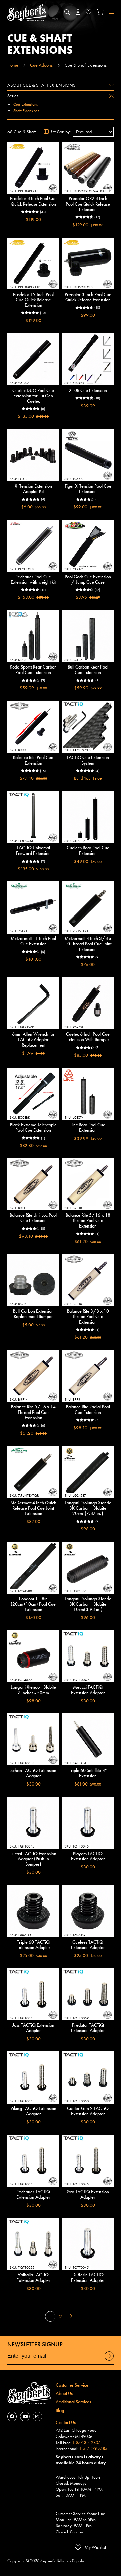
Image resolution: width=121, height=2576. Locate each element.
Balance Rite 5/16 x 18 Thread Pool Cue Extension (88, 1220)
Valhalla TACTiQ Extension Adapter (33, 2277)
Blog (60, 2410)
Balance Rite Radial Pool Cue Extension (88, 1409)
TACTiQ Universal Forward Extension (33, 850)
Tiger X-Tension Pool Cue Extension (88, 489)
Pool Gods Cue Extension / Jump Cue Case (88, 579)
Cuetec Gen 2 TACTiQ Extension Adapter (88, 2111)
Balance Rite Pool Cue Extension (33, 760)
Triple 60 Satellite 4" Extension (88, 1773)
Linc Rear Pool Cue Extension (88, 1127)
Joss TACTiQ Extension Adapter (33, 2028)
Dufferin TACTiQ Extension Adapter (88, 2277)
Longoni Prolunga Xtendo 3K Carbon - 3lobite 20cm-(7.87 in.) (88, 1508)
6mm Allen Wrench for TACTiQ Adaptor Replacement (33, 1039)
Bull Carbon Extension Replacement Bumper (33, 1314)
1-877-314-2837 (86, 2443)
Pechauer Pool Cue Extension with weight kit (33, 579)
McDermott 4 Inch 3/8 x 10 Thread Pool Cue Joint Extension (88, 944)
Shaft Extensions (26, 111)
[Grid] (47, 132)
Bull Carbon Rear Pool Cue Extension (88, 670)
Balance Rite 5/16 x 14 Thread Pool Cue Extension (33, 1412)
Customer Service (72, 2385)
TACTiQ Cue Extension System (88, 760)
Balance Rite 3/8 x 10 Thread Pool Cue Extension (88, 1316)
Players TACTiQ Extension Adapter (88, 1856)
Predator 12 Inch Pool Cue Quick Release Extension (33, 300)
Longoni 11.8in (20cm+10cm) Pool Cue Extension (33, 1604)
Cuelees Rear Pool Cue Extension (88, 850)
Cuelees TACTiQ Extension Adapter (88, 1945)
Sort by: (64, 132)
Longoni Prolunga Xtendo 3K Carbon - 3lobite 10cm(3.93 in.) (88, 1604)
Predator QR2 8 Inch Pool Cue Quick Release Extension (88, 204)
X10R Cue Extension (88, 390)
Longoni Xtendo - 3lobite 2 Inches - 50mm (33, 1690)
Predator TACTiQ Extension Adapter (88, 2028)
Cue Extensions (26, 104)
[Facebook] (12, 2416)
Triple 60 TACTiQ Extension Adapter (33, 1945)
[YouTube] (25, 2416)
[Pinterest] (37, 2416)
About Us (64, 2393)
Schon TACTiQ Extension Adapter (33, 1773)
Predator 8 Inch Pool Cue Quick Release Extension (33, 201)
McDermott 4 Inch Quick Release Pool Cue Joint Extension (33, 1508)
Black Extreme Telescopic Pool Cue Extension (33, 1127)
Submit (109, 2360)
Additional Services (73, 2402)
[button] (67, 12)
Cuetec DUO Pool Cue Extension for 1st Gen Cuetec (33, 396)
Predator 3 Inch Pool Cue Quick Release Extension (88, 297)
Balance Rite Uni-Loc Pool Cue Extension (33, 1218)
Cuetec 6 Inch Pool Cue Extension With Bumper (88, 1037)
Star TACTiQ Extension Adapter (88, 2194)
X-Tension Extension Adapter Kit (33, 489)
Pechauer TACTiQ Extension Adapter (33, 2194)
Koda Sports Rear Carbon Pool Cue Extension (33, 670)
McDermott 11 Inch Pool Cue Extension (33, 941)
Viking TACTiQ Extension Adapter (33, 2111)
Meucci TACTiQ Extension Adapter (88, 1690)
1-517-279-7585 (93, 2449)
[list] (54, 132)
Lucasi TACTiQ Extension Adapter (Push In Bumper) (33, 1859)
